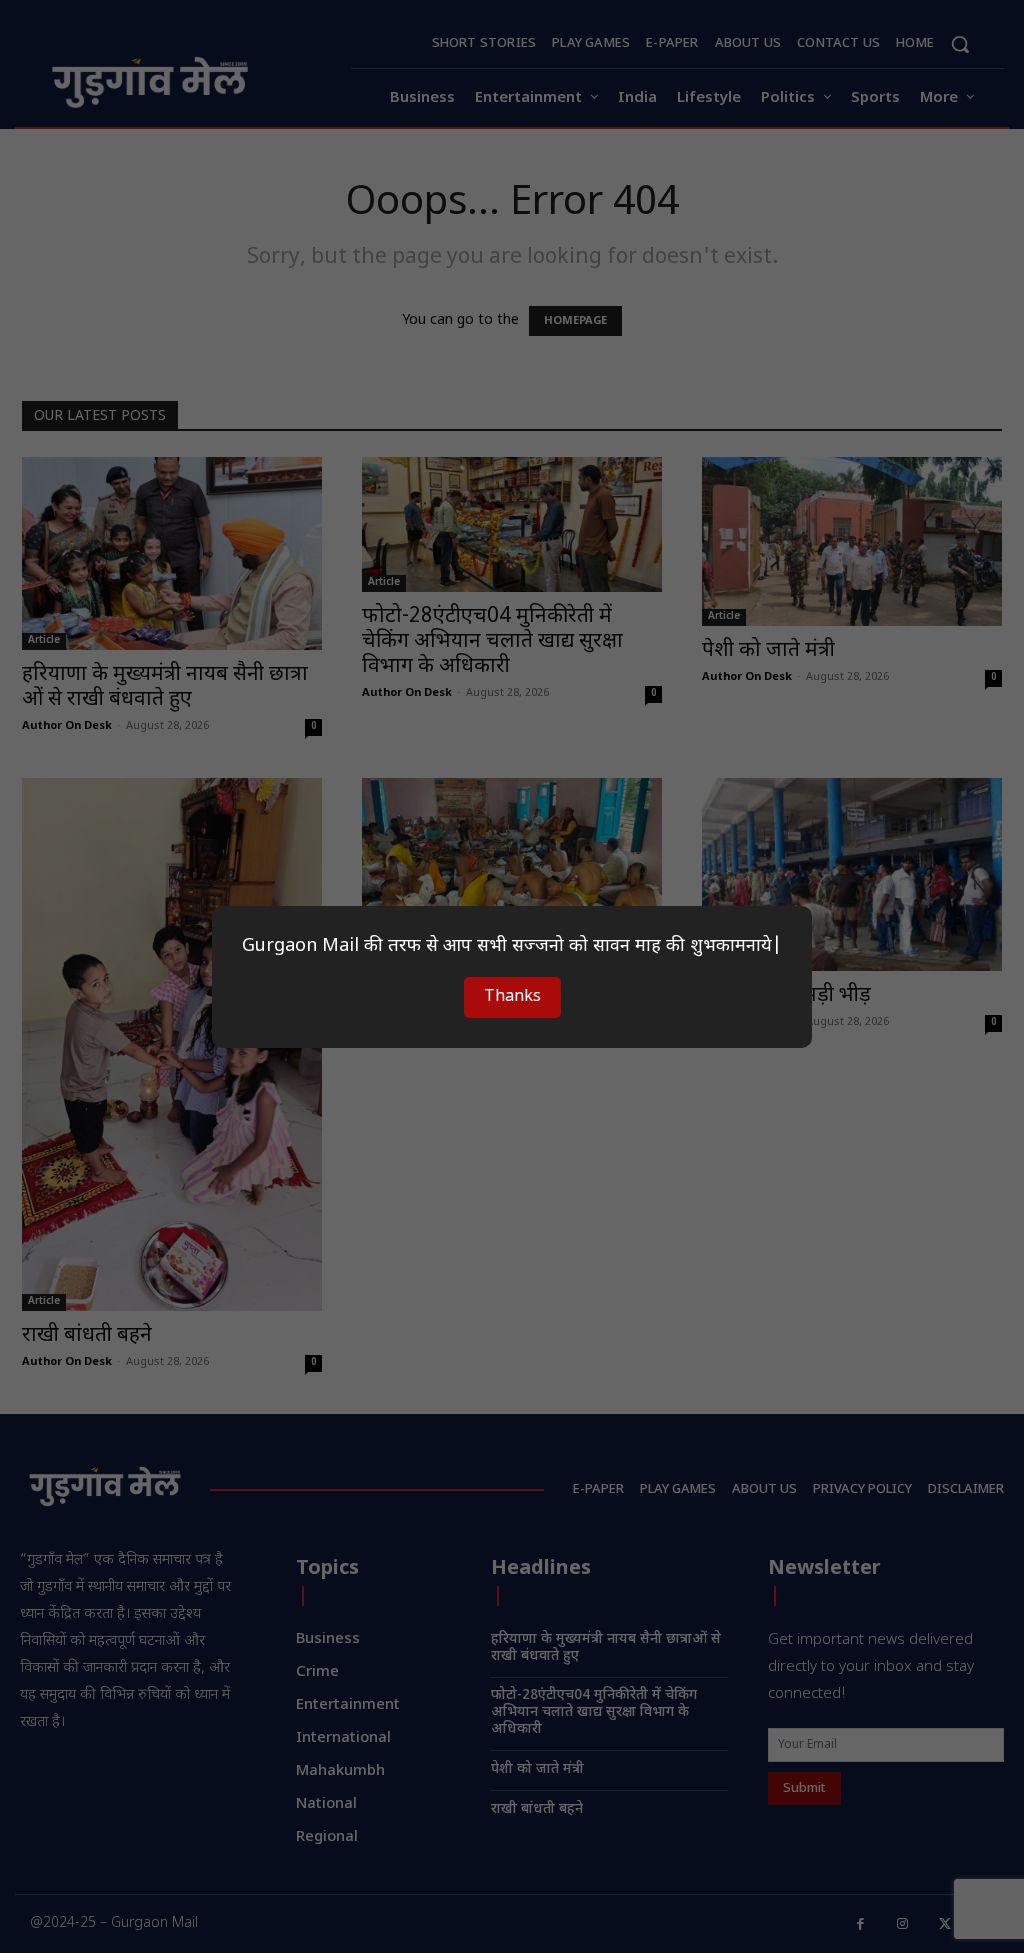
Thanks (512, 997)
